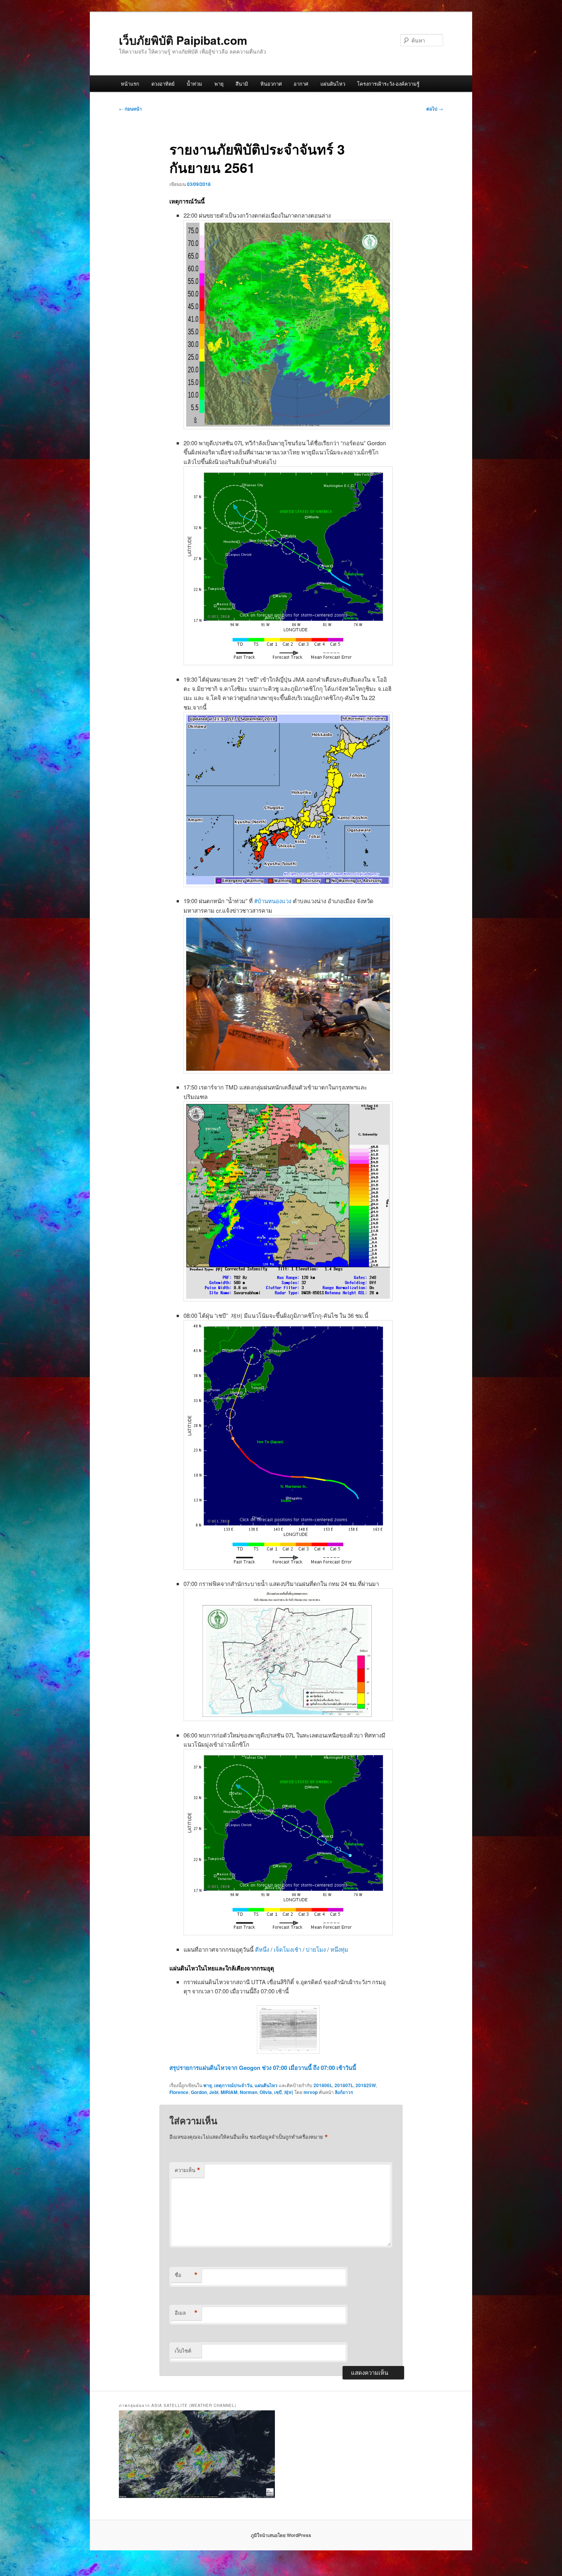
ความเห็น (188, 2170)
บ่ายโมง (317, 1949)
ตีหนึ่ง (263, 1949)
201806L (323, 2085)
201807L (344, 2085)
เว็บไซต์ (183, 2350)
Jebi (214, 2092)
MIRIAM (229, 2092)
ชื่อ (186, 2275)
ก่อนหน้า (130, 109)
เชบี (278, 2092)
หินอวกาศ (271, 84)
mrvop (311, 2092)
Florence (179, 2092)
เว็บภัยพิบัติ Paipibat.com (183, 40)
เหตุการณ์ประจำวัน (233, 2085)
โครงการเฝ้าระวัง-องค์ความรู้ (388, 84)
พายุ (219, 84)
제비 (289, 2092)
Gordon (199, 2092)
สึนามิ (242, 84)
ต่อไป (435, 109)
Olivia (266, 2092)
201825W (366, 2085)
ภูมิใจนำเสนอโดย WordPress (281, 2535)
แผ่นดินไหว (333, 84)
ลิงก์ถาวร (344, 2092)
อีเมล (186, 2313)
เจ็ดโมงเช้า (288, 1949)
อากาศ (301, 84)
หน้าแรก (130, 84)
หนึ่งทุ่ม (339, 1949)
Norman (249, 2092)
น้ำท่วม (194, 84)
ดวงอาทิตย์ (163, 84)
